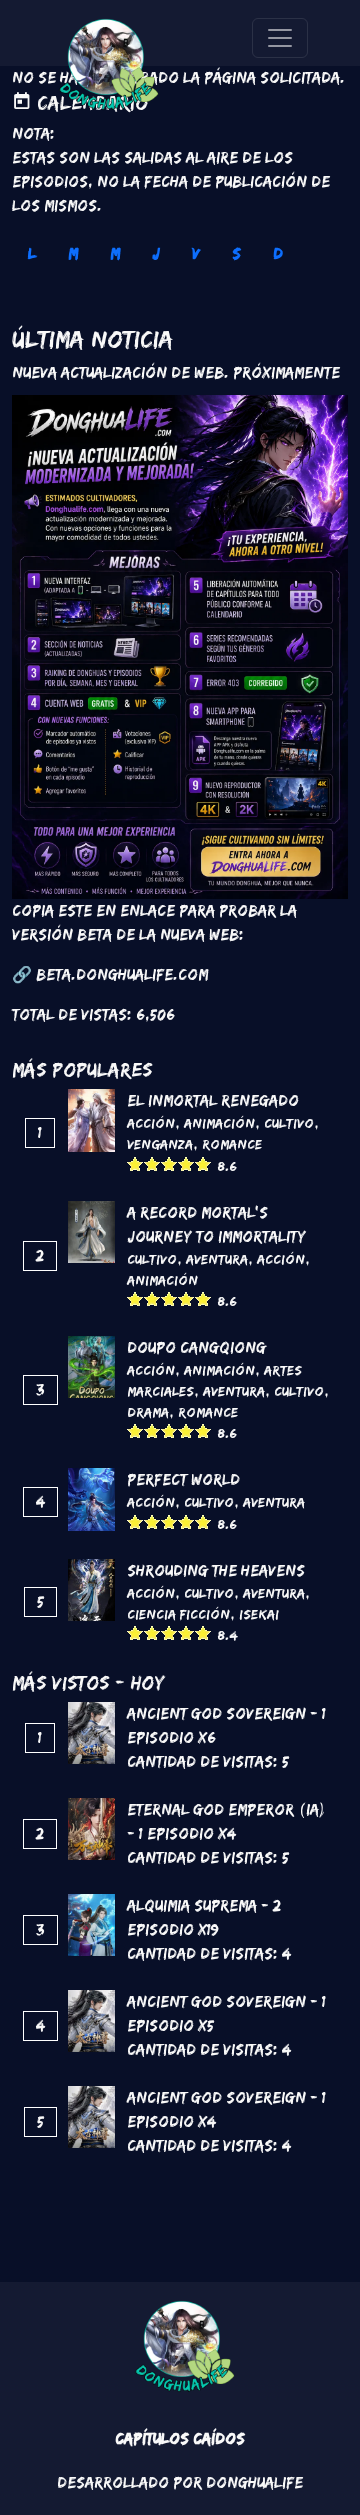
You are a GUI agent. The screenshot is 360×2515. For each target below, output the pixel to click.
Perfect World (183, 1479)
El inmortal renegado (213, 1100)
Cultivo (289, 1123)
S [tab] (236, 253)
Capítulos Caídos (180, 2438)
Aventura (217, 1259)
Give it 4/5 (186, 1163)
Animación (219, 1123)
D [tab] (278, 253)
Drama (148, 1412)
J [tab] (156, 253)
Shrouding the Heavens (216, 1570)
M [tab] (73, 253)
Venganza (160, 1144)
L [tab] (32, 253)
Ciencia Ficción (178, 1614)
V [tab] (196, 253)
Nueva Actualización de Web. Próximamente (176, 372)
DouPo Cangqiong (196, 1347)
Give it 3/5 (169, 1163)
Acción (151, 1123)
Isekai (259, 1614)
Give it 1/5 (135, 1163)
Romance (232, 1144)
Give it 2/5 (152, 1163)
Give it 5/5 (203, 1163)
